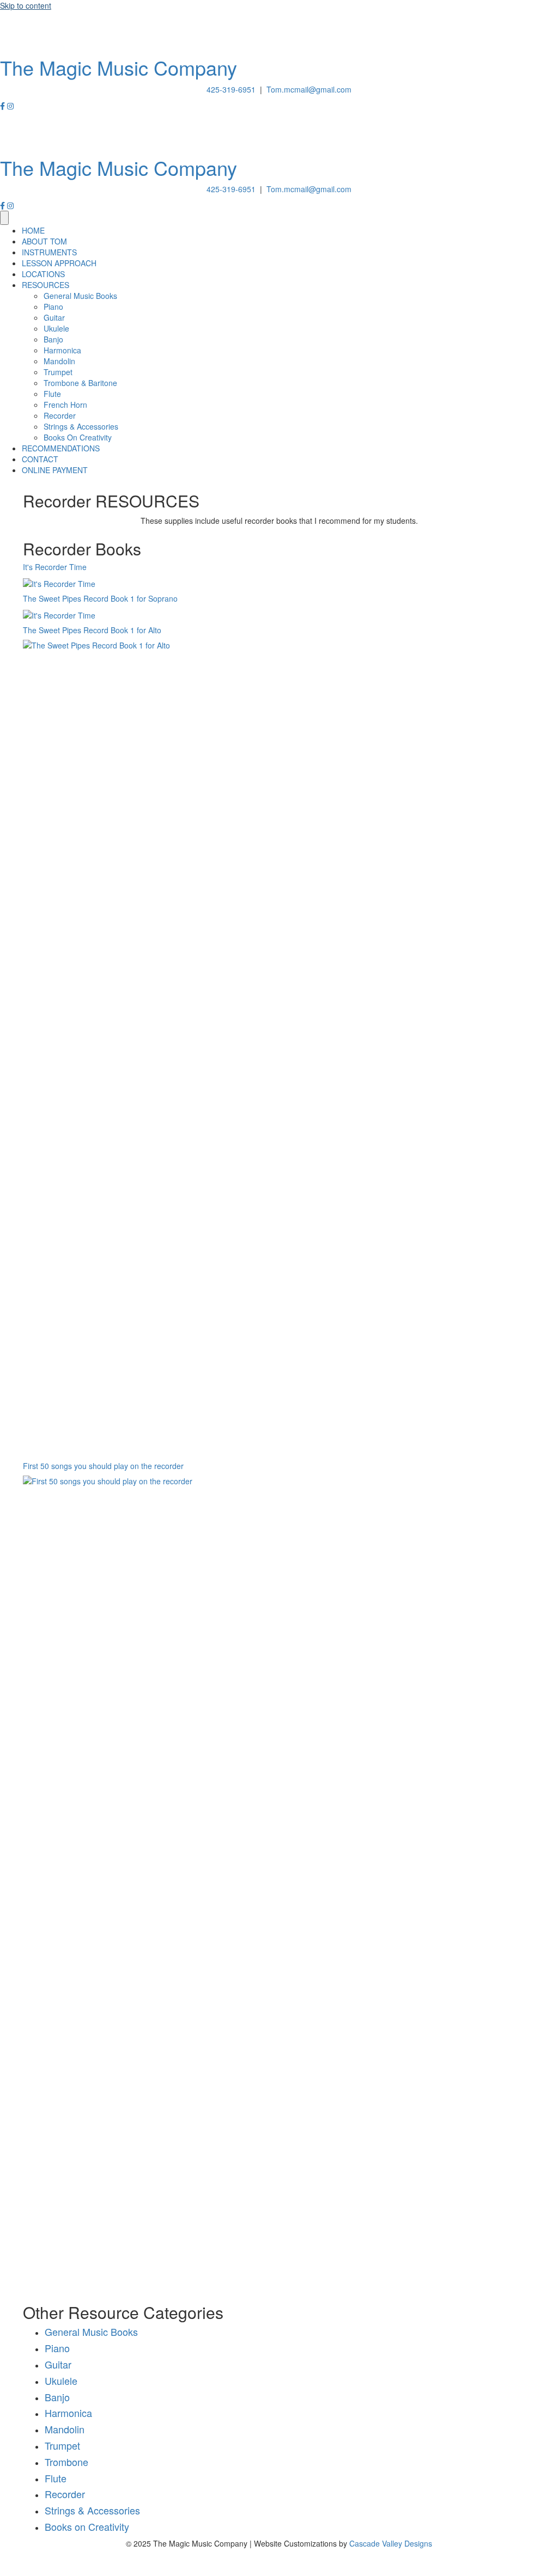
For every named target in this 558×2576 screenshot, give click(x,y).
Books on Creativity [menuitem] (78, 437)
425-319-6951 (231, 89)
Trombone (66, 2462)
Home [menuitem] (33, 230)
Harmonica (68, 2413)
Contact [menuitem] (40, 459)
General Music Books (91, 2332)
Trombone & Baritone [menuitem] (80, 383)
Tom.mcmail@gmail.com (309, 89)
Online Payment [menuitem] (55, 470)
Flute (56, 2478)
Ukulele (61, 2381)
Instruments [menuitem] (49, 252)
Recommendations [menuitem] (61, 448)
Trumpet (62, 2445)
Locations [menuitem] (43, 274)
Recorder (65, 2494)
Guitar (58, 2364)
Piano (57, 2348)
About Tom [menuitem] (44, 241)
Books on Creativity (87, 2526)
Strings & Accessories (92, 2510)
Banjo (57, 2397)
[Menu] (4, 218)
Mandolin (65, 2429)
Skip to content (26, 5)
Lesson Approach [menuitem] (59, 263)
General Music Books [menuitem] (80, 296)
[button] (4, 106)
